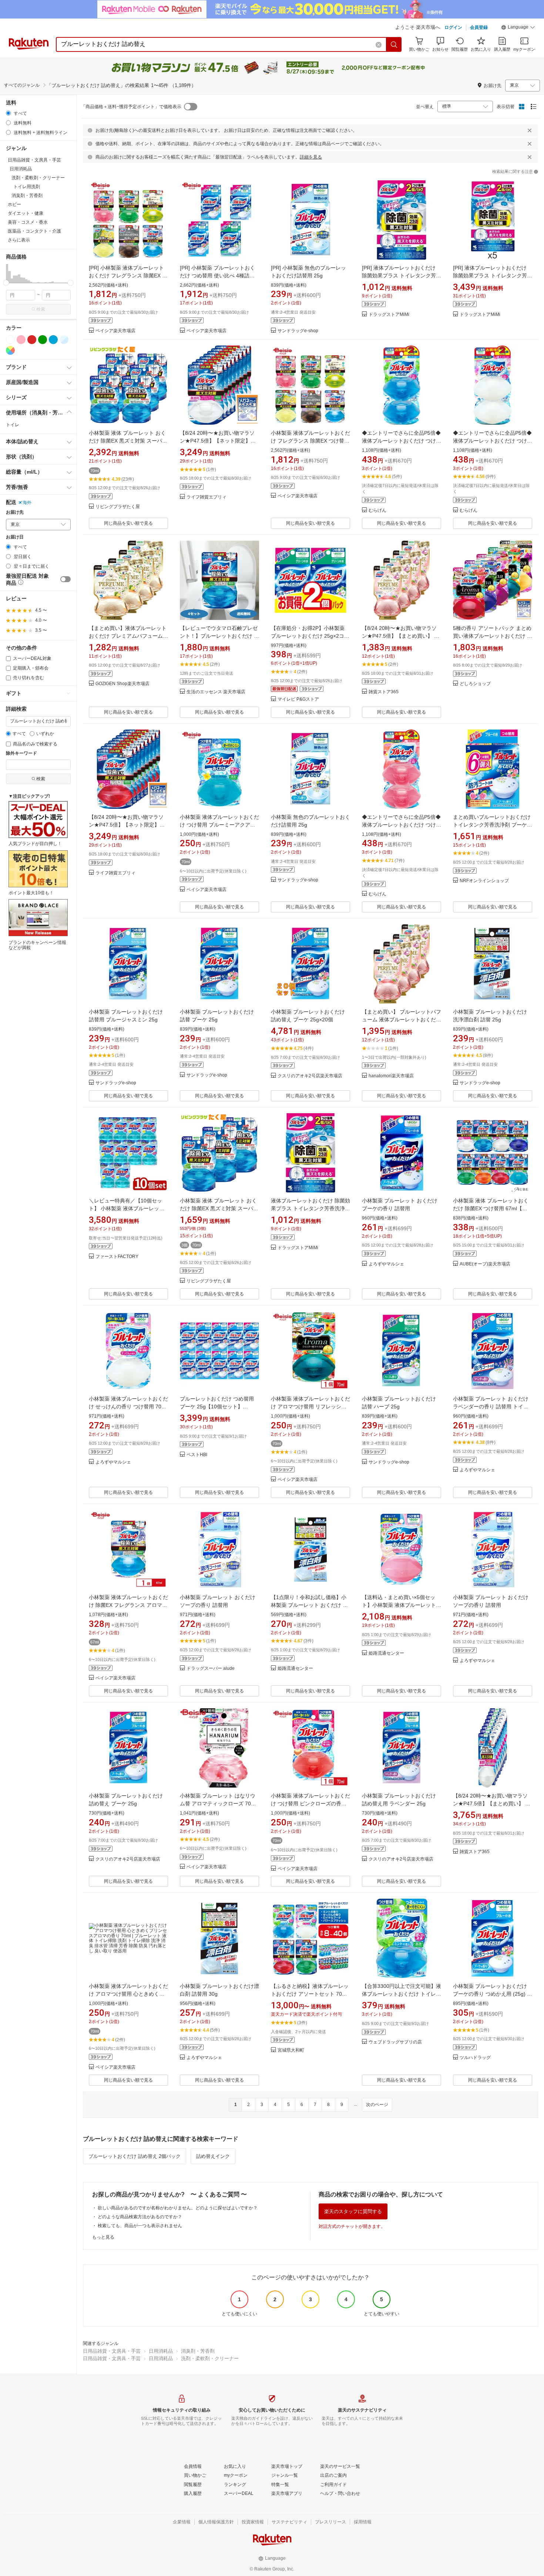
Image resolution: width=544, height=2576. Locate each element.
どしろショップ (475, 684)
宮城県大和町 (291, 2050)
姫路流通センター (295, 1669)
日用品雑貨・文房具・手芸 (112, 2351)
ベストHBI (197, 1455)
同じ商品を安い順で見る (128, 523)
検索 (41, 309)
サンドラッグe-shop (298, 331)
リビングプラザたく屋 (118, 507)
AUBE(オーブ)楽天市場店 (485, 1264)
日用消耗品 (161, 2351)
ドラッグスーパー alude (211, 1669)
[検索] (394, 44)
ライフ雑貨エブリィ (206, 497)
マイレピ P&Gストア (298, 699)
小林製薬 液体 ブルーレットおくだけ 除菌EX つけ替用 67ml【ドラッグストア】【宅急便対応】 (491, 1208)
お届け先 (15, 512)
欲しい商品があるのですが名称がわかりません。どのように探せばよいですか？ (178, 2208)
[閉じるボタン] (530, 130)
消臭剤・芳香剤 (198, 2351)
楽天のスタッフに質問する (353, 2211)
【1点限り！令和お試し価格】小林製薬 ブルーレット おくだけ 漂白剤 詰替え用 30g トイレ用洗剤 (309, 1605)
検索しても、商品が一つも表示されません (140, 2226)
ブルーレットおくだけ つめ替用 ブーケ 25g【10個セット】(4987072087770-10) (217, 1407)
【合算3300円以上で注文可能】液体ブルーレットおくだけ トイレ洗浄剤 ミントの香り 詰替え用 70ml (402, 1994)
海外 (27, 503)
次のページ (377, 2105)
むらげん (377, 510)
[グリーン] (43, 340)
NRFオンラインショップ (484, 881)
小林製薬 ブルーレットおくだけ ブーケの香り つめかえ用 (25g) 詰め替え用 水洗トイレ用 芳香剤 (493, 1994)
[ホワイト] (10, 340)
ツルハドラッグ (475, 2058)
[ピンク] (21, 340)
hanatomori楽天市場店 (391, 1076)
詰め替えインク (213, 2156)
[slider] (6, 283)
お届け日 (15, 537)
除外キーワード (21, 753)
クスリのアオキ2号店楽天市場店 (310, 1076)
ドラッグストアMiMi (389, 315)
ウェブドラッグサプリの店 (395, 2042)
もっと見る (103, 2237)
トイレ (13, 425)
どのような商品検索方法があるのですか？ (140, 2217)
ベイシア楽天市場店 (115, 331)
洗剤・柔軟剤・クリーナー (210, 2358)
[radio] (8, 113)
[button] (518, 28)
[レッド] (32, 340)
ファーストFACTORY (117, 1257)
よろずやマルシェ (386, 1264)
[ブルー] (53, 340)
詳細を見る (311, 157)
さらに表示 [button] (19, 240)
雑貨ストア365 (384, 692)
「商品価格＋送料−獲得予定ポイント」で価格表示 (131, 107)
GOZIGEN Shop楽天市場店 (122, 684)
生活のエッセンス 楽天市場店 (216, 692)
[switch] (66, 579)
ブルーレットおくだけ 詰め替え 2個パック (135, 2156)
